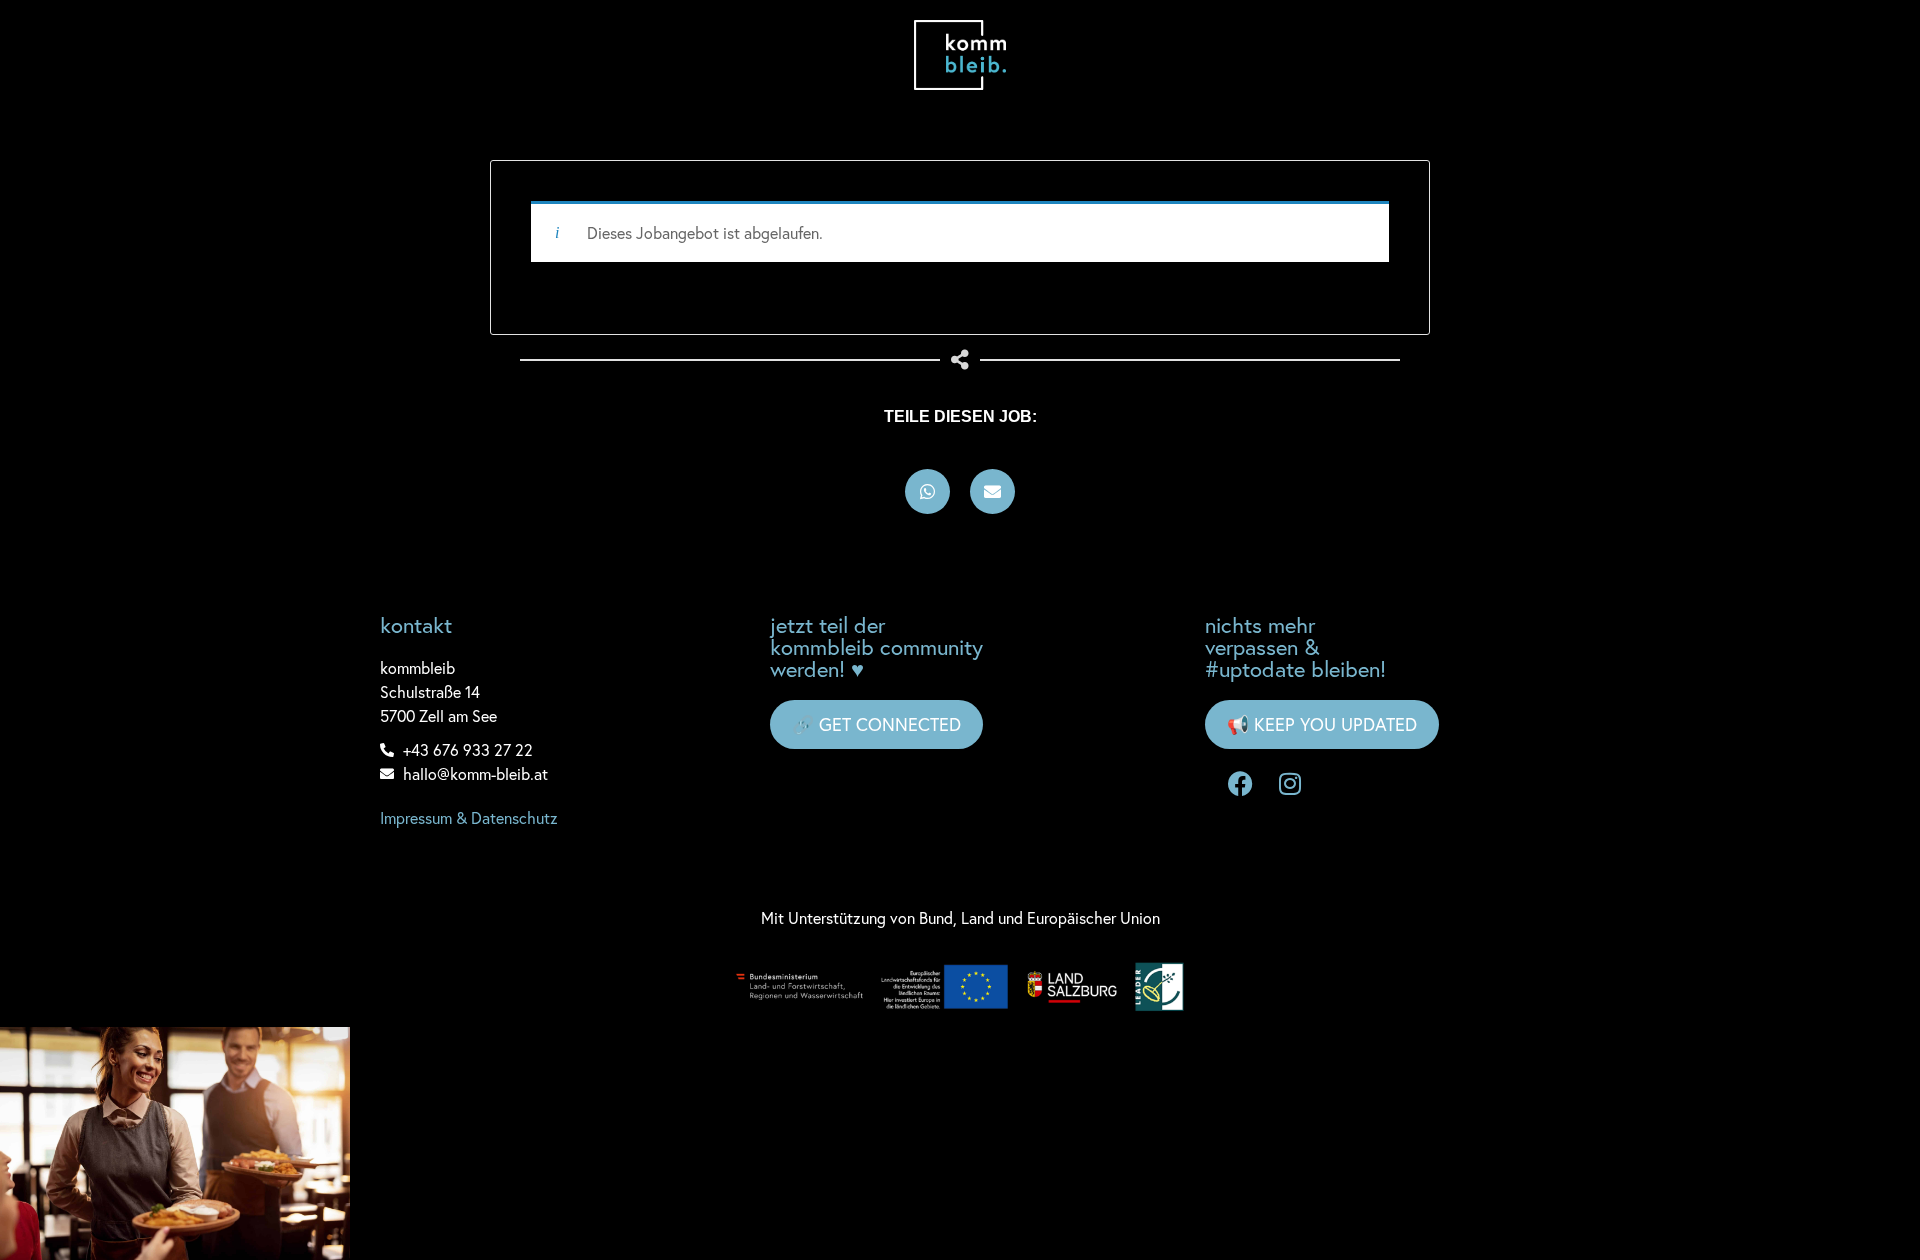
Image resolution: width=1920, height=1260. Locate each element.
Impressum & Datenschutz (469, 817)
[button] (927, 491)
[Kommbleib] (960, 55)
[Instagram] (1290, 784)
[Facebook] (1240, 784)
